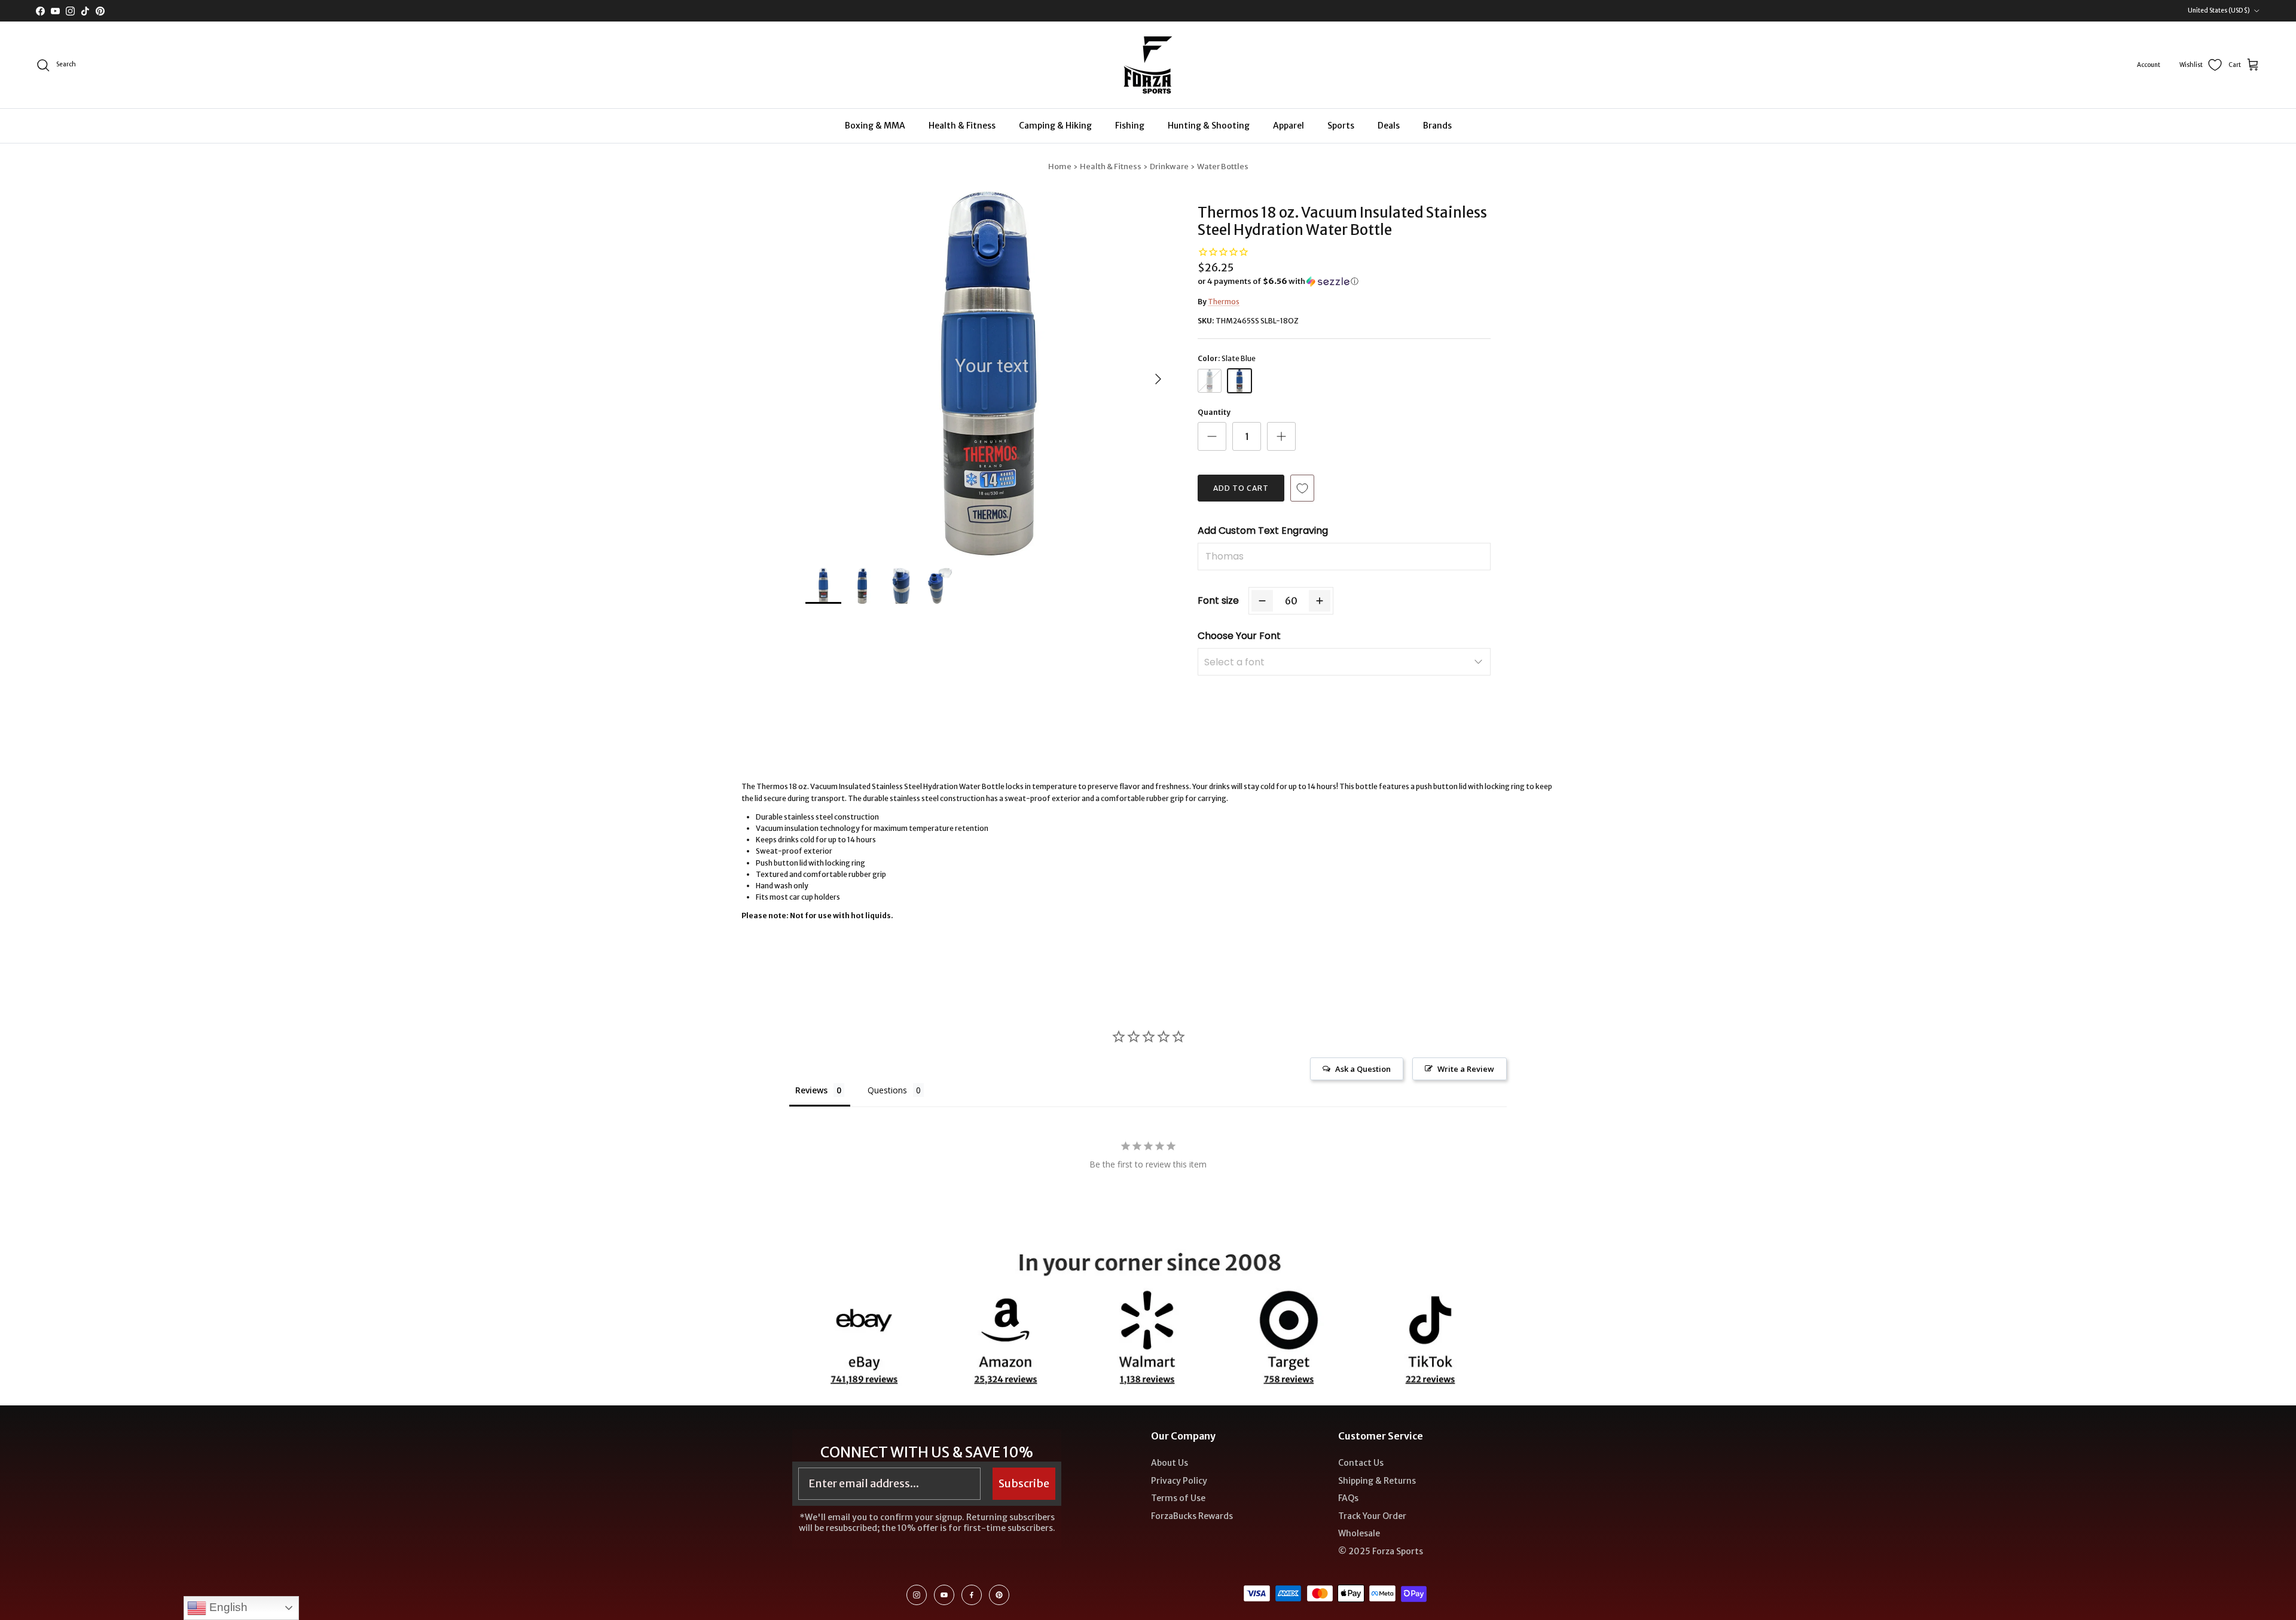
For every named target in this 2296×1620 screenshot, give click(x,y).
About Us (1170, 1463)
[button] (1278, 282)
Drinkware (1169, 166)
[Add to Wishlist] (1302, 488)
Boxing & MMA (875, 126)
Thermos (1224, 302)
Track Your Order (1372, 1516)
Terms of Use (1178, 1498)
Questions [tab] (887, 1090)
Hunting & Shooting (1209, 126)
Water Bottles (1223, 166)
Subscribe (1024, 1483)
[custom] (917, 1595)
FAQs (1348, 1498)
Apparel (1289, 126)
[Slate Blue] (1239, 381)
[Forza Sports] (1148, 65)
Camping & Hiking (1055, 126)
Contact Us (1361, 1463)
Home (1060, 166)
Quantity (1214, 412)
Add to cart (1241, 488)
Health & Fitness (962, 126)
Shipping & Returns (1377, 1481)
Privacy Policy (1179, 1481)
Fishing (1130, 126)
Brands (1437, 126)
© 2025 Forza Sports (1381, 1551)
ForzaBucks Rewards (1192, 1516)
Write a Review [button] (1466, 1069)
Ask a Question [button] (1363, 1069)
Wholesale (1359, 1533)
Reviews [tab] (811, 1090)
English (227, 1607)
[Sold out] (1210, 381)
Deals (1389, 126)
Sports (1341, 126)
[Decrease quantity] (1212, 436)
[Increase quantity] (1281, 436)
